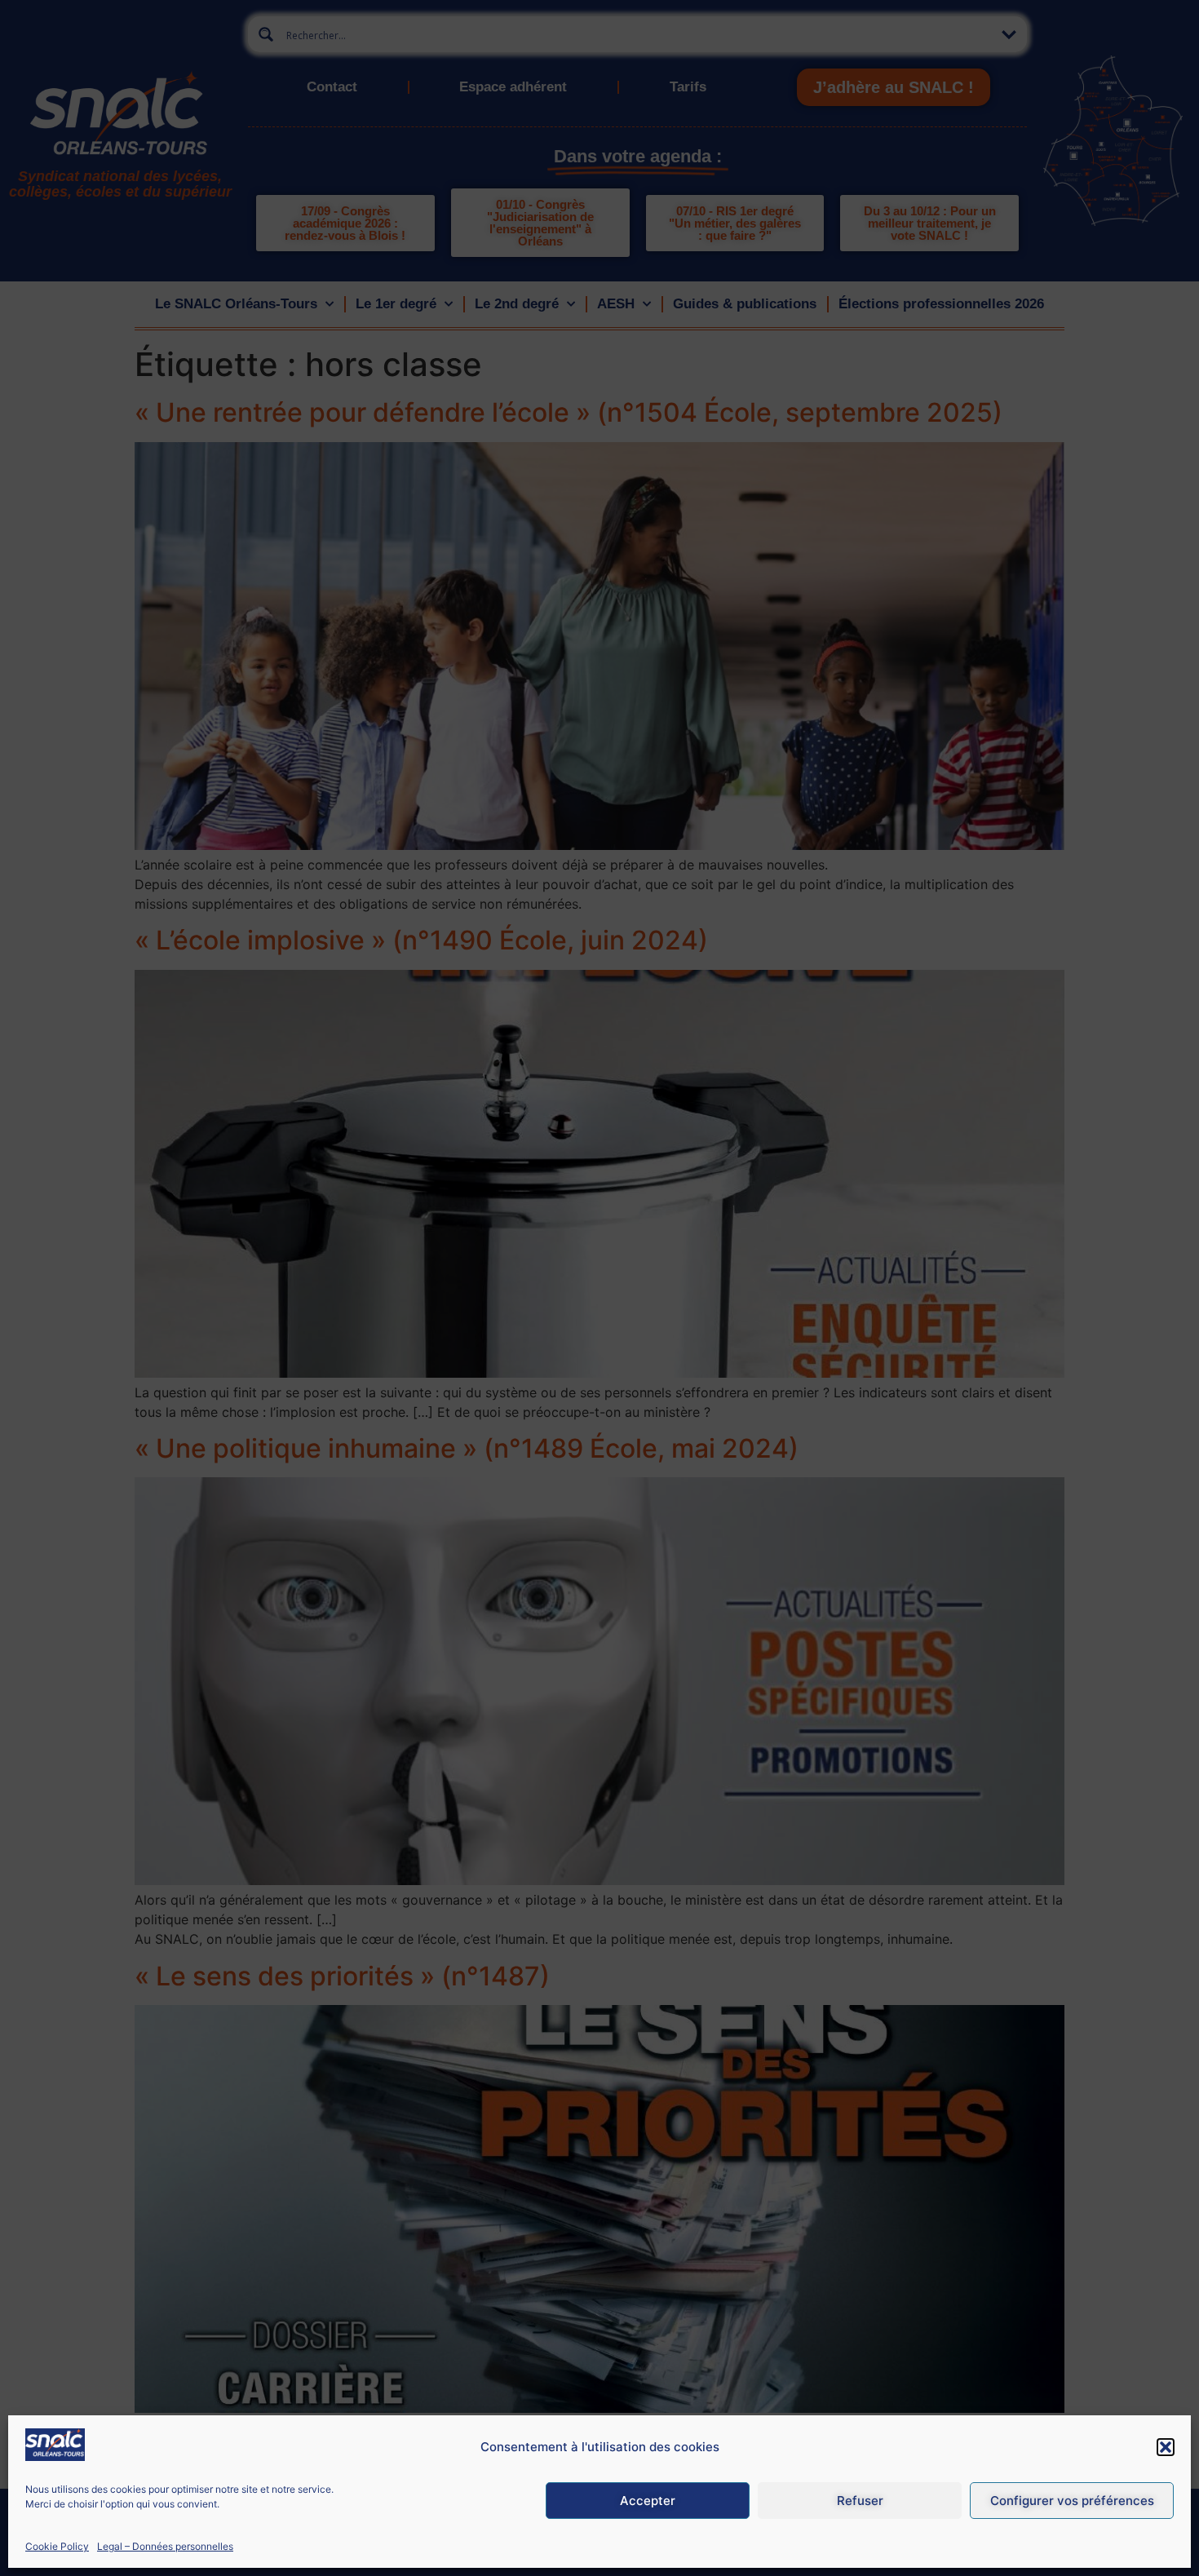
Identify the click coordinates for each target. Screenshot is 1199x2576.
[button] (1166, 2447)
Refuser (860, 2501)
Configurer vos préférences (1072, 2501)
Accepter (648, 2501)
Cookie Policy (57, 2546)
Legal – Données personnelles (165, 2546)
